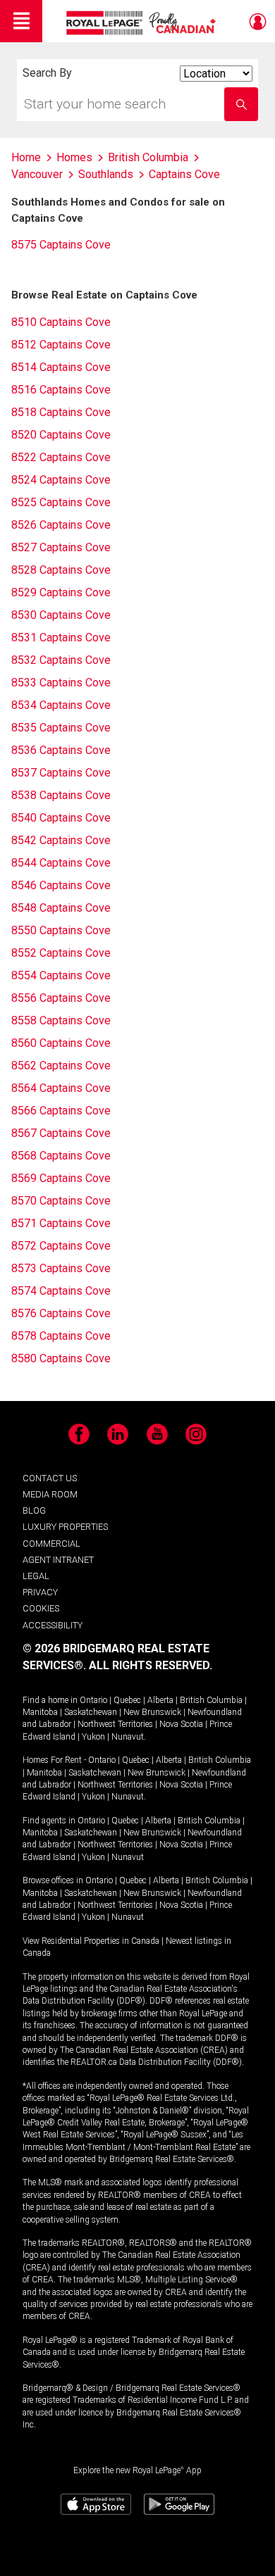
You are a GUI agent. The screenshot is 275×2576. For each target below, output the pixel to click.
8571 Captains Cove (61, 1223)
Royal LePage (143, 23)
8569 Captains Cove (61, 1178)
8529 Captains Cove (61, 592)
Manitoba (40, 1712)
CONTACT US (50, 1478)
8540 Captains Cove (61, 818)
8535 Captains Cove (61, 728)
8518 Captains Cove (61, 412)
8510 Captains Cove (61, 322)
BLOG (34, 1510)
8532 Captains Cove (61, 660)
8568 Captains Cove (61, 1156)
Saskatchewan (91, 1712)
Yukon (93, 1737)
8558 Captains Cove (61, 1020)
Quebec (127, 1700)
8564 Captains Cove (61, 1088)
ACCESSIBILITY (53, 1625)
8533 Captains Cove (61, 683)
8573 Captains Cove (61, 1268)
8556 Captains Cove (61, 998)
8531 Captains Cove (61, 637)
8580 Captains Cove (61, 1358)
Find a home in (50, 1700)
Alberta (160, 1700)
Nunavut (128, 1737)
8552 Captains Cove (61, 953)
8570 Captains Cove (61, 1201)
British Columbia (211, 1700)
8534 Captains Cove (61, 705)
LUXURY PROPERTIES (65, 1527)
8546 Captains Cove (61, 885)
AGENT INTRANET (58, 1560)
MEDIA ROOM (50, 1494)
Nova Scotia (181, 1724)
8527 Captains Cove (61, 547)
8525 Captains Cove (61, 502)
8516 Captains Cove (61, 390)
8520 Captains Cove (61, 435)
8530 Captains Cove (61, 615)
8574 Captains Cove (61, 1291)
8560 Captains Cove (61, 1043)
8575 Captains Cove (61, 245)
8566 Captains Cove (61, 1111)
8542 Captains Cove (61, 840)
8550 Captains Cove (61, 930)
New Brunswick (152, 1712)
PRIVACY (40, 1592)
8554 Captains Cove (61, 975)
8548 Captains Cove (61, 908)
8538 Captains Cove (61, 795)
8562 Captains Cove (61, 1066)
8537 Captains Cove (61, 773)
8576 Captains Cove (61, 1313)
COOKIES (41, 1608)
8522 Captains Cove (61, 457)
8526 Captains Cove (61, 525)
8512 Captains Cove (61, 345)
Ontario (93, 1700)
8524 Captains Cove (61, 480)
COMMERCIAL (51, 1544)
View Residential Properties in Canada (91, 1941)
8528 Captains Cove (61, 570)
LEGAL (36, 1576)
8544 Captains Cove (61, 863)
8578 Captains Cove (61, 1336)
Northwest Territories (115, 1724)
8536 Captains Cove (61, 750)
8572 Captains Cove (61, 1246)
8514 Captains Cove (61, 367)
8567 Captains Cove (61, 1133)
